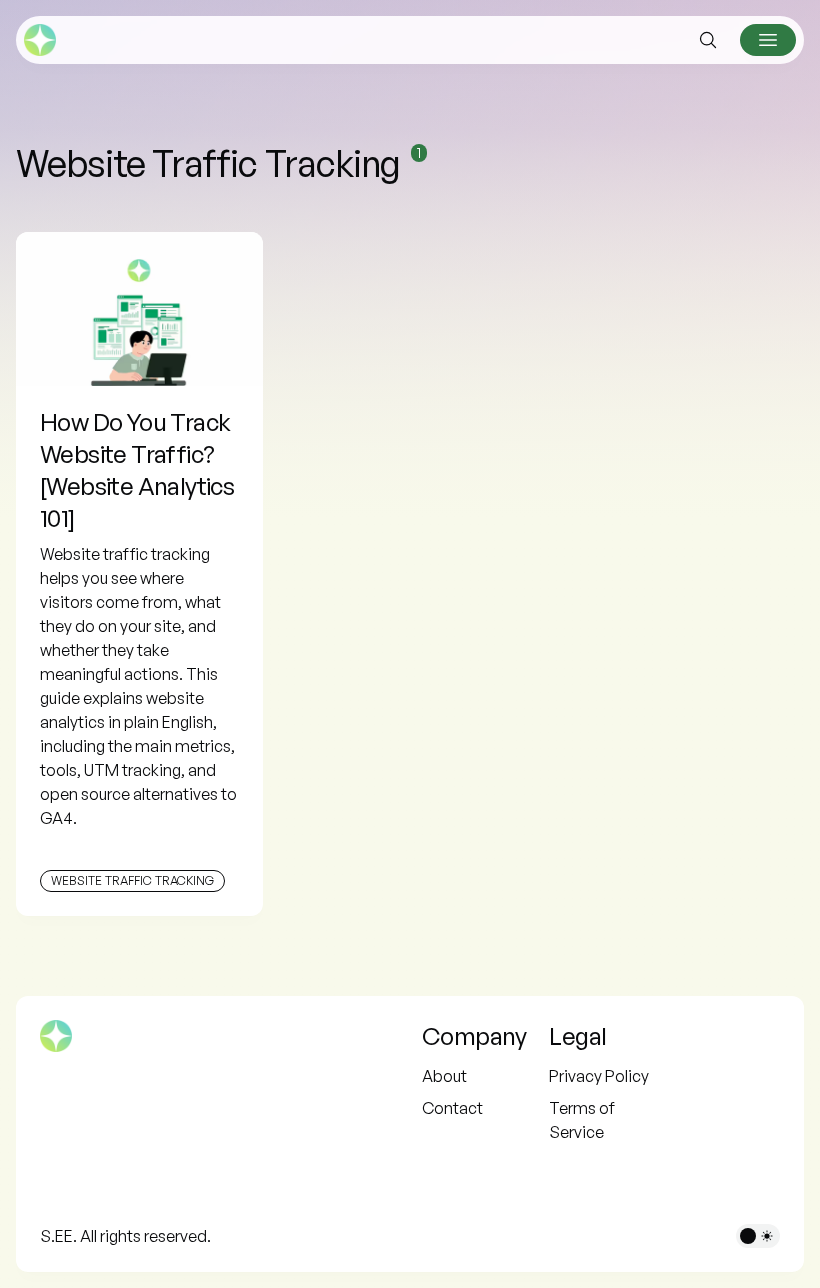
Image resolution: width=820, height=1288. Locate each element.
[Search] (708, 40)
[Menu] (768, 40)
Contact (452, 1108)
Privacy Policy (599, 1076)
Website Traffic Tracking (132, 880)
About (444, 1076)
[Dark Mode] (758, 1236)
